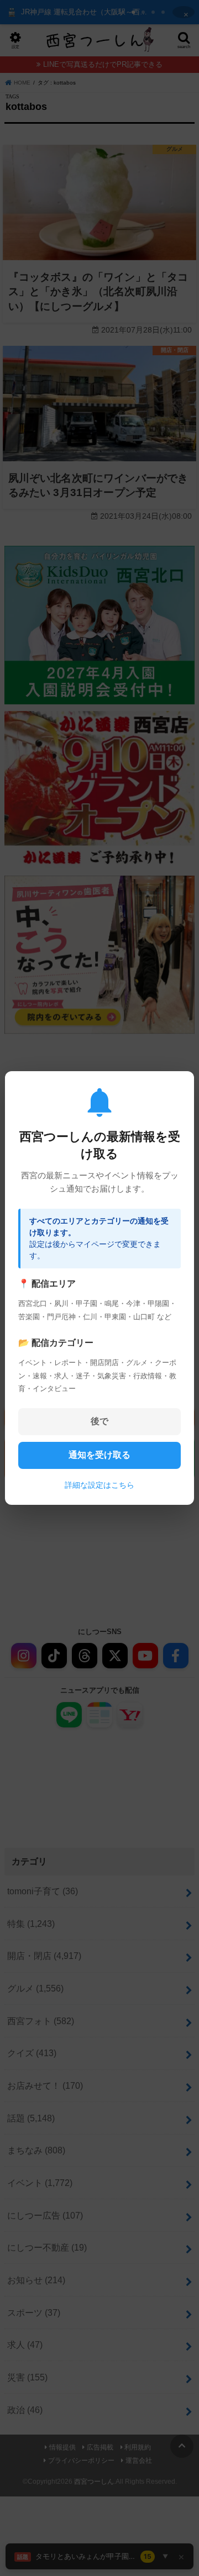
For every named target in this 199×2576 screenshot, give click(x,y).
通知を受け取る (99, 1455)
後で (99, 1421)
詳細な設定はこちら (99, 1485)
